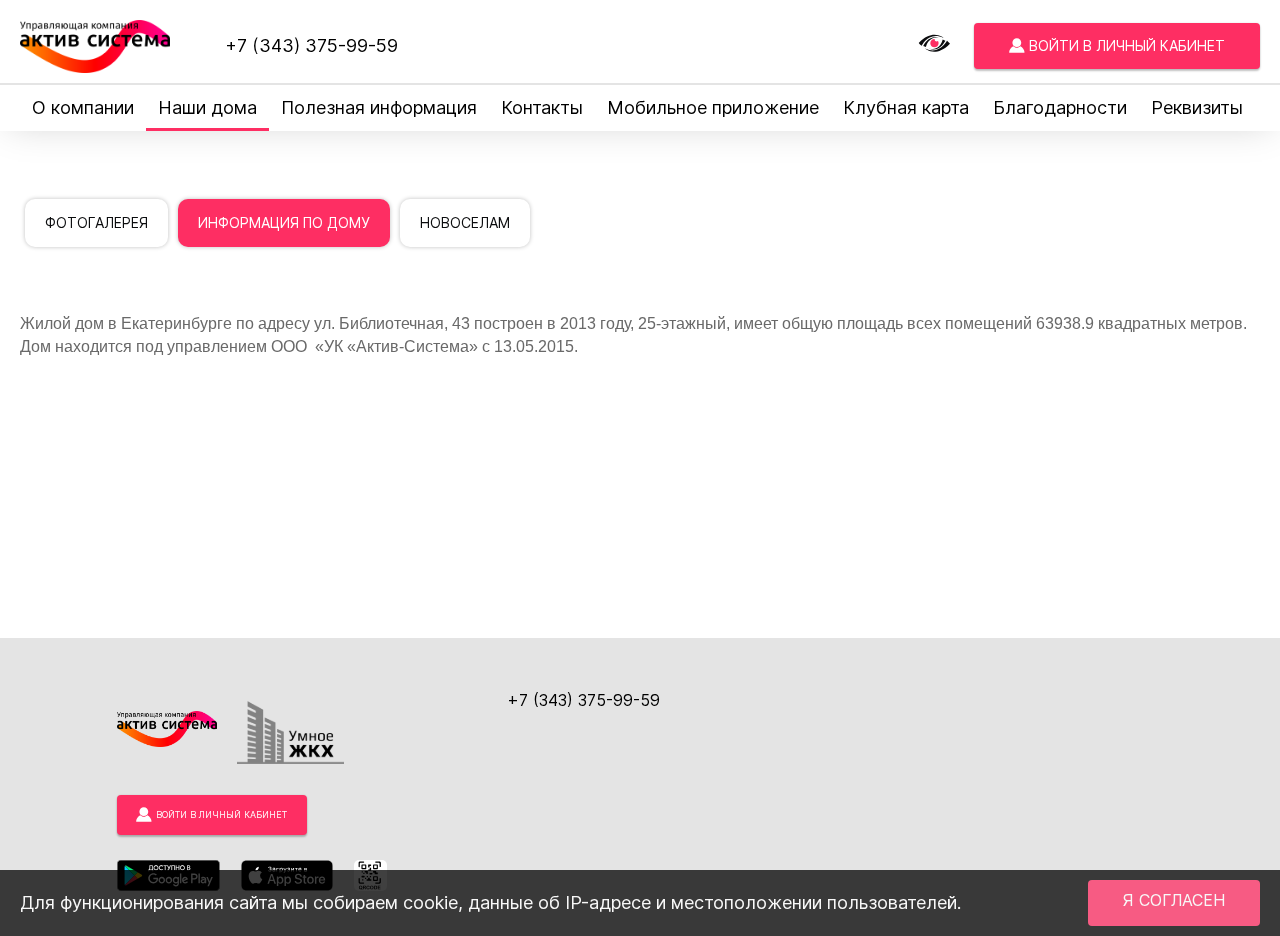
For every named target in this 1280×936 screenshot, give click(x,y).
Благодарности (1060, 107)
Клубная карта (906, 107)
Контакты (542, 107)
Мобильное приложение (713, 107)
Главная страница (83, 162)
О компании (83, 107)
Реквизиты (1197, 107)
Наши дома (207, 107)
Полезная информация (379, 107)
